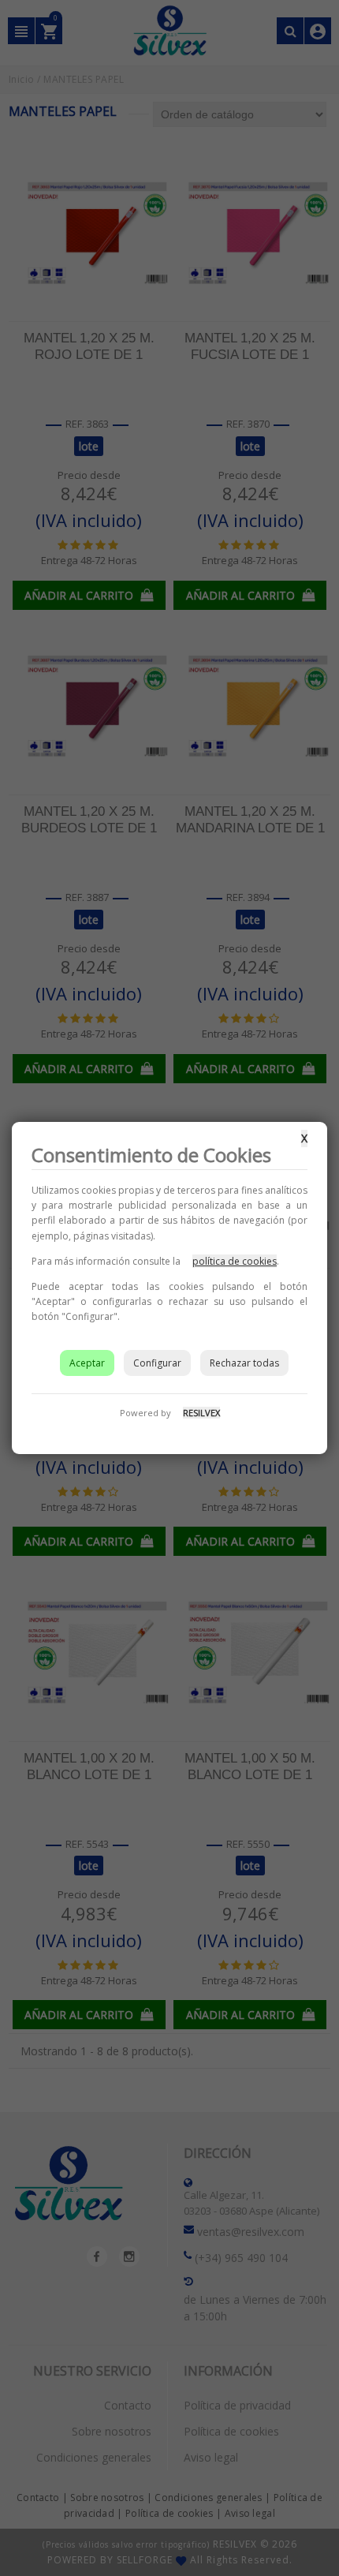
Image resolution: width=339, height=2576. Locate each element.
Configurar (157, 1363)
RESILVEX (201, 1413)
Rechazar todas (244, 1363)
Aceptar (87, 1363)
